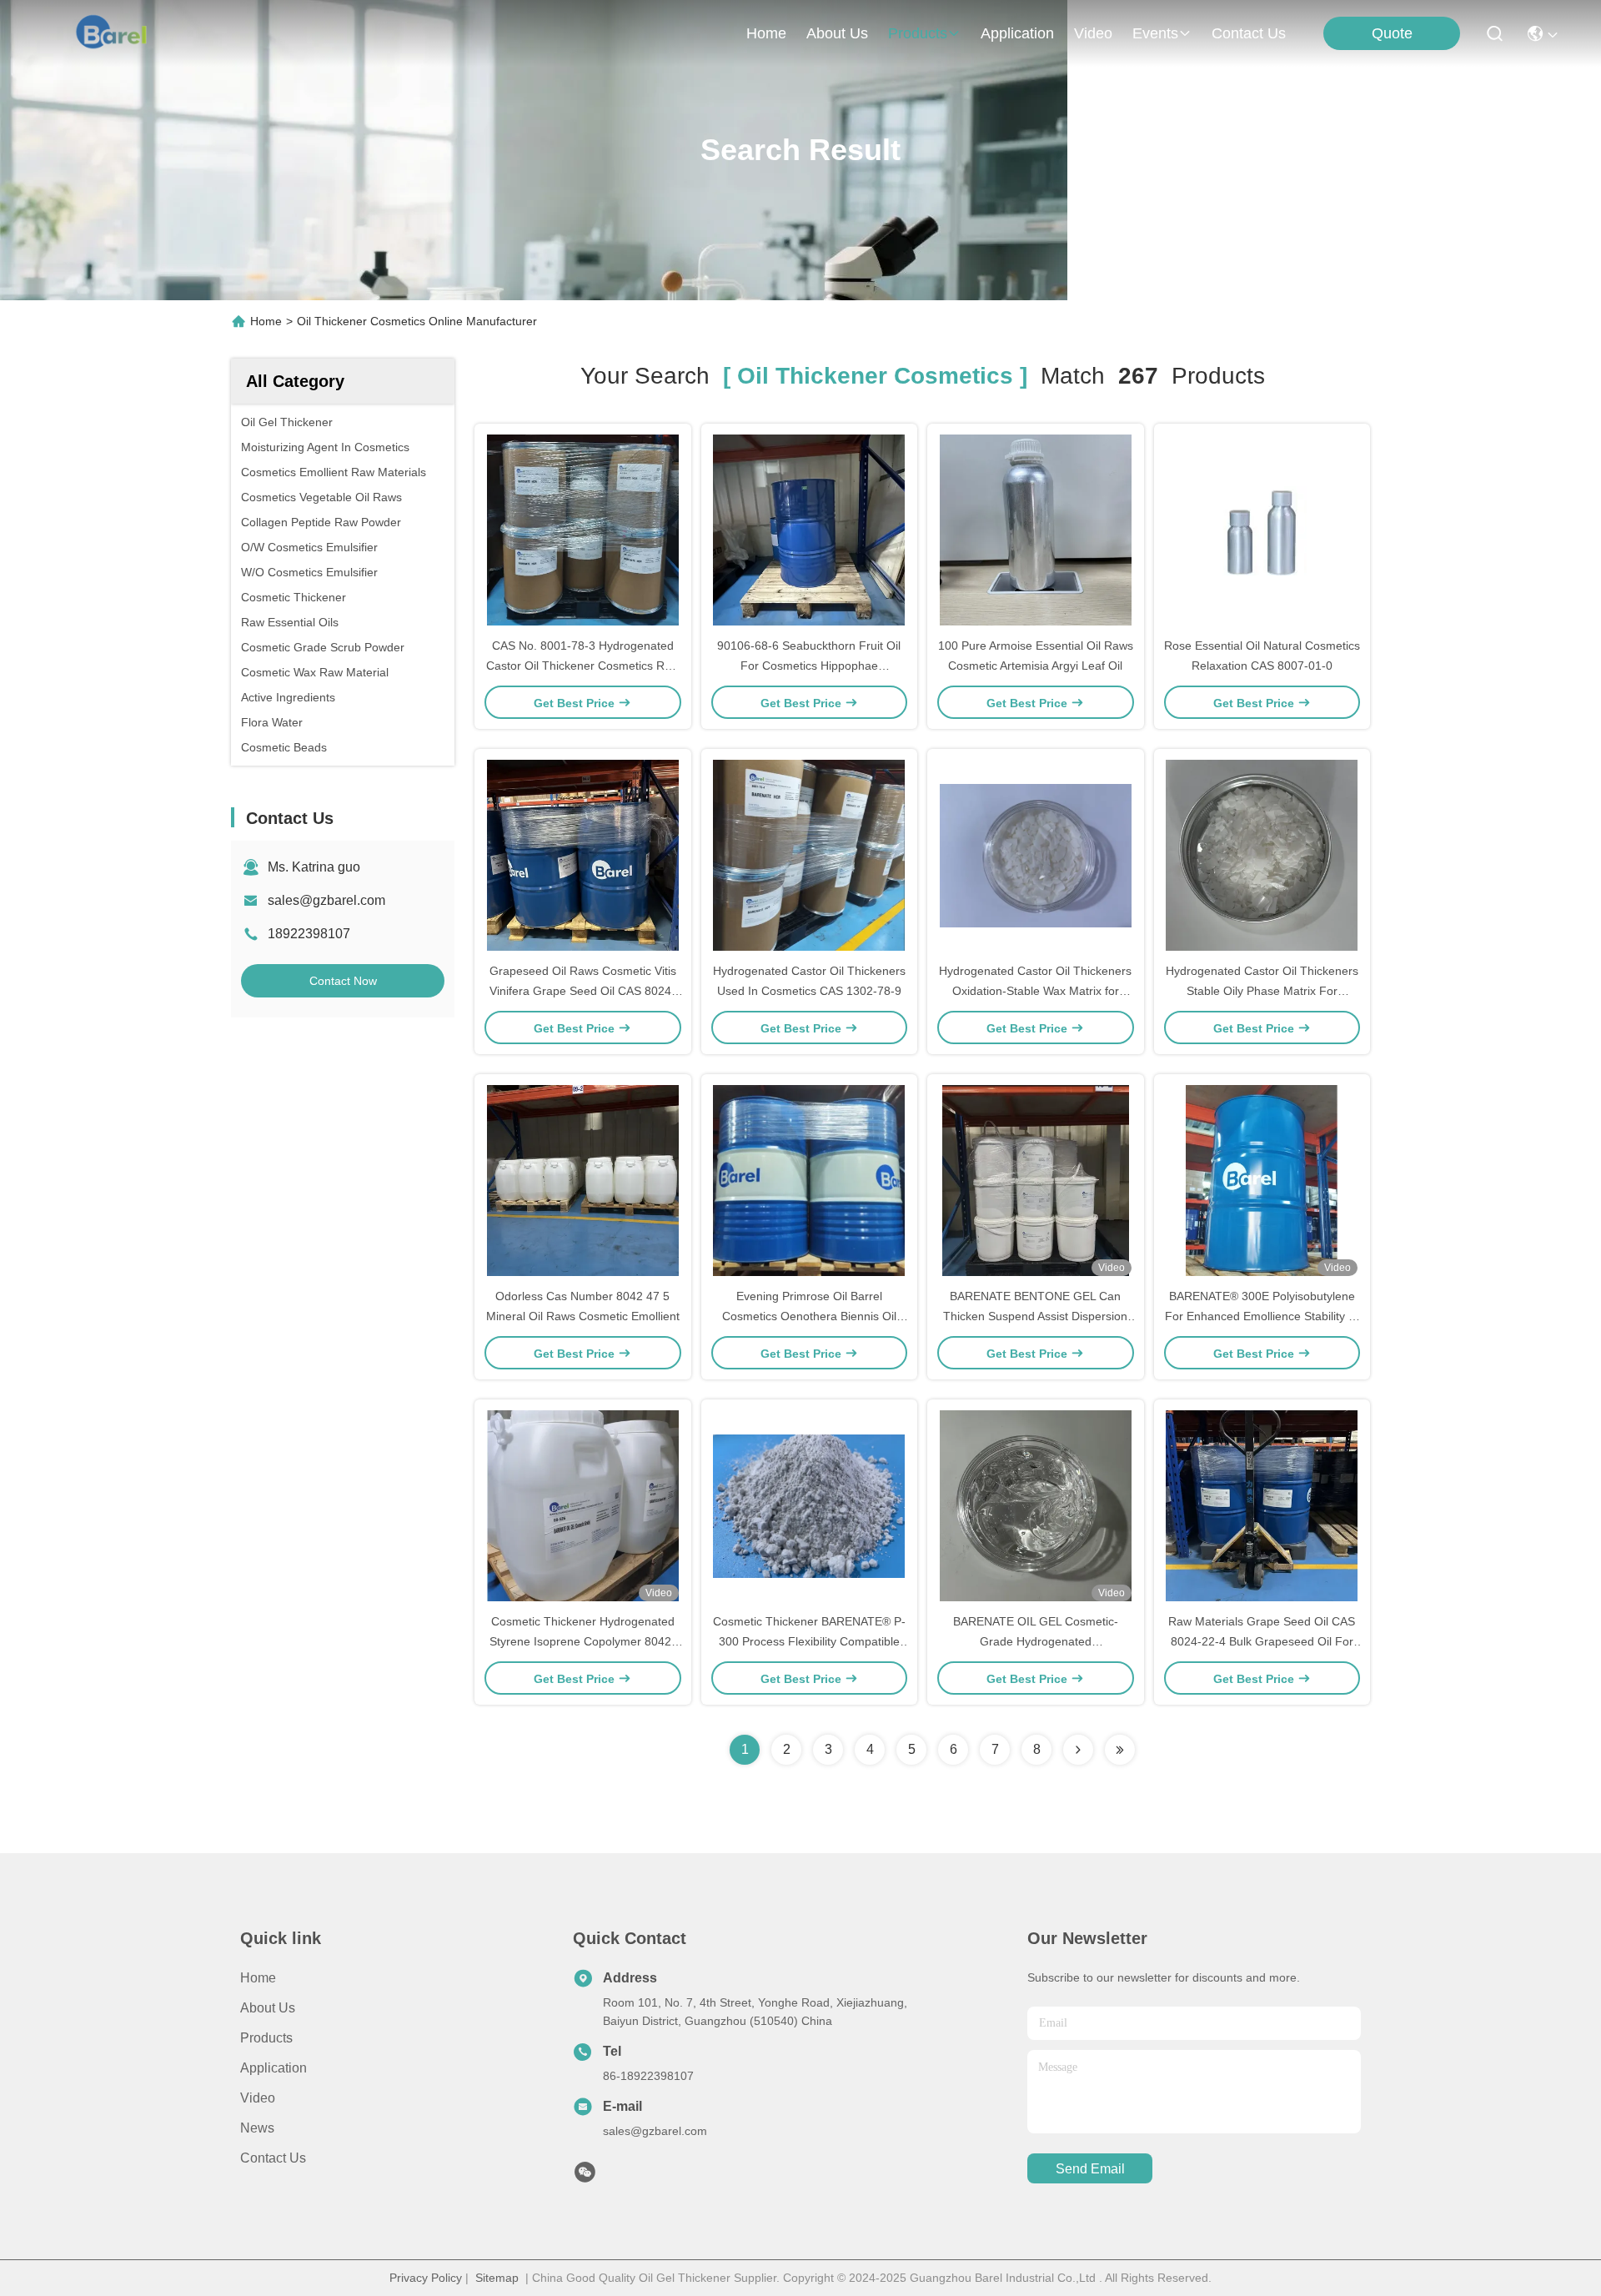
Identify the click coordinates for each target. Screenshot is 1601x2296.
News (257, 2128)
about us (837, 33)
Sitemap (497, 2278)
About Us (268, 2008)
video (1093, 33)
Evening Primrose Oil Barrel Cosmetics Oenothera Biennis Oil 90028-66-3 (809, 1316)
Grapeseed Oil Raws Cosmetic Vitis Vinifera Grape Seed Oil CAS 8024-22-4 (583, 991)
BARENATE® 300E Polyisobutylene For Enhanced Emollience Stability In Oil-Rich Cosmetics (1262, 1316)
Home (766, 33)
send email (1090, 2169)
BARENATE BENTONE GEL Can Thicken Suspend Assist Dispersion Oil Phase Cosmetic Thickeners (1035, 1316)
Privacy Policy (426, 2278)
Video (258, 2098)
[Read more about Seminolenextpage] (1078, 1750)
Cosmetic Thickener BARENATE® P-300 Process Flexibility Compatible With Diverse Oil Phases (809, 1641)
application (1017, 33)
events (1155, 33)
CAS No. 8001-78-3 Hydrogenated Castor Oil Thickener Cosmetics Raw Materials (583, 666)
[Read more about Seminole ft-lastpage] (1120, 1750)
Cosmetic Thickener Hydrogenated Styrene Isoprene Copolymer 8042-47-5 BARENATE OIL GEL (582, 1641)
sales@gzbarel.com (326, 900)
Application (274, 2068)
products (918, 33)
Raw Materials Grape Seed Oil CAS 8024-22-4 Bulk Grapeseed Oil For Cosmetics (1262, 1641)
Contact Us (273, 2158)
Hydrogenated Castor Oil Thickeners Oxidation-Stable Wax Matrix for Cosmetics (1035, 991)
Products (266, 2038)
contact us (1249, 33)
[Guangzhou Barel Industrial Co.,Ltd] (118, 33)
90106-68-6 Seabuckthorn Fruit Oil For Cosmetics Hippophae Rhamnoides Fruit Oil (809, 666)
